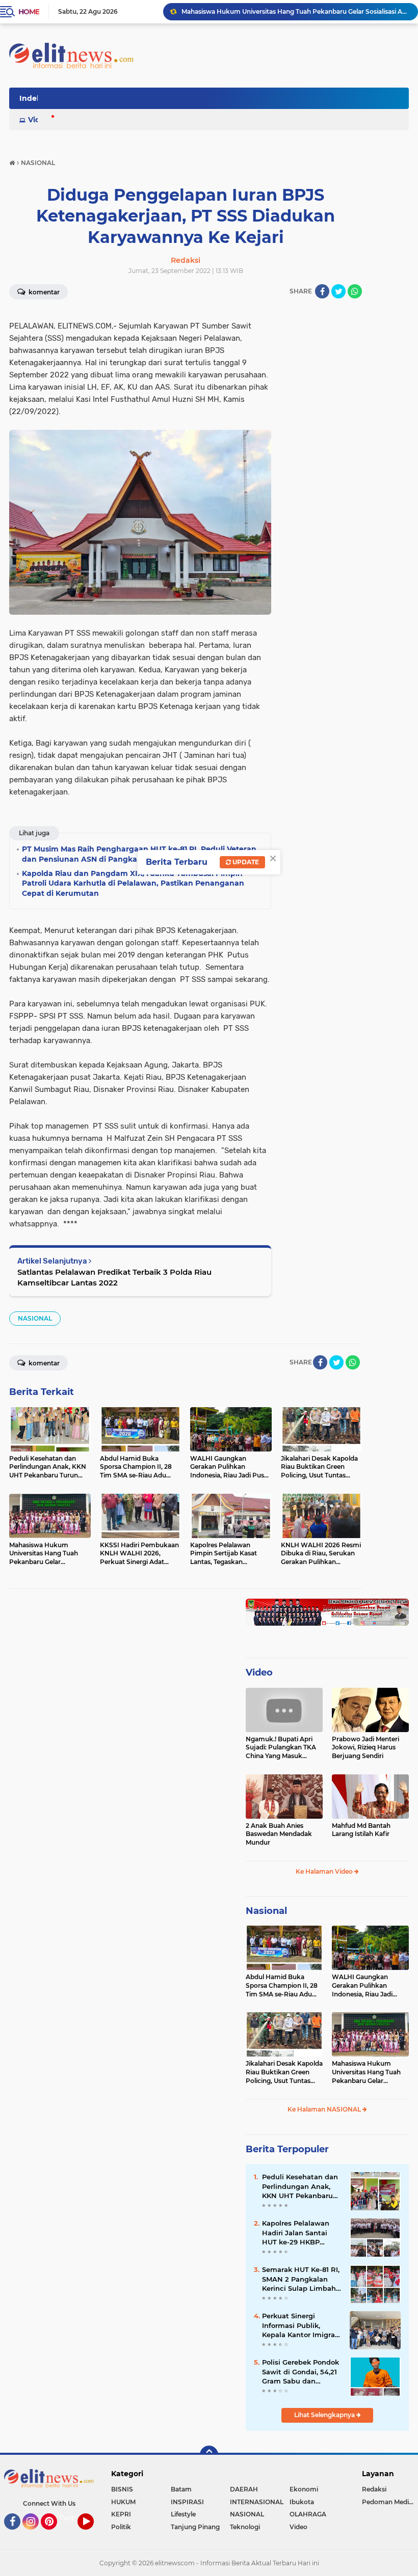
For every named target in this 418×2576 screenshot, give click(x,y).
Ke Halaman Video (325, 1871)
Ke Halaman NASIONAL (325, 2109)
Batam (181, 2489)
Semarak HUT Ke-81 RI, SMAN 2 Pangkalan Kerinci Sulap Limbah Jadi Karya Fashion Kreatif (301, 2279)
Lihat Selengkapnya (325, 2415)
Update (245, 862)
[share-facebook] (322, 291)
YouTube (93, 2534)
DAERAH (244, 2489)
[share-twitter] (338, 291)
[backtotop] (209, 2455)
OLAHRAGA (308, 2514)
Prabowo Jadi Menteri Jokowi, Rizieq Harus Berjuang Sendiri (365, 1748)
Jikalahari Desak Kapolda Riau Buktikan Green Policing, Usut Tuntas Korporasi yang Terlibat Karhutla (284, 2072)
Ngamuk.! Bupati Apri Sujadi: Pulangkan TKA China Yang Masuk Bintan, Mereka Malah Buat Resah (281, 1748)
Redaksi (374, 2489)
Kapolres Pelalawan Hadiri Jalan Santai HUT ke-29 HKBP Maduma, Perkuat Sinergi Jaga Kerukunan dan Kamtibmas (296, 2233)
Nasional (266, 1911)
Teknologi (245, 2527)
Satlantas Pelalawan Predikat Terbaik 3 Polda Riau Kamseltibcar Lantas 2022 (114, 1277)
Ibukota (302, 2502)
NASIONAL (35, 1318)
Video (39, 120)
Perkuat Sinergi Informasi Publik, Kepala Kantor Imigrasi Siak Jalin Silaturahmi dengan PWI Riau (301, 2325)
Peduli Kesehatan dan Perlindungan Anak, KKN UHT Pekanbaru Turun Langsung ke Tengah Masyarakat (300, 2186)
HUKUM (123, 2502)
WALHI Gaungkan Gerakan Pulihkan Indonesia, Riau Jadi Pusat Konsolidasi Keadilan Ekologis (362, 1986)
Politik (121, 2527)
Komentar (43, 292)
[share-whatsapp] (355, 291)
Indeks (32, 98)
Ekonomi (304, 2489)
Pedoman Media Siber (390, 2502)
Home (29, 12)
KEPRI (121, 2514)
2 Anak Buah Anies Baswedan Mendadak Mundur (279, 1834)
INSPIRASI (187, 2502)
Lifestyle (183, 2514)
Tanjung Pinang (195, 2527)
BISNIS (122, 2489)
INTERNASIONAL (257, 2502)
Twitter (72, 2518)
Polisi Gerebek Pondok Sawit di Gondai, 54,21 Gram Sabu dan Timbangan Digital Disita (301, 2372)
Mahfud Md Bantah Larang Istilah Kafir (361, 1830)
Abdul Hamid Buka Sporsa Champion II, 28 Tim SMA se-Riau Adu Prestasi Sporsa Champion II (282, 1986)
